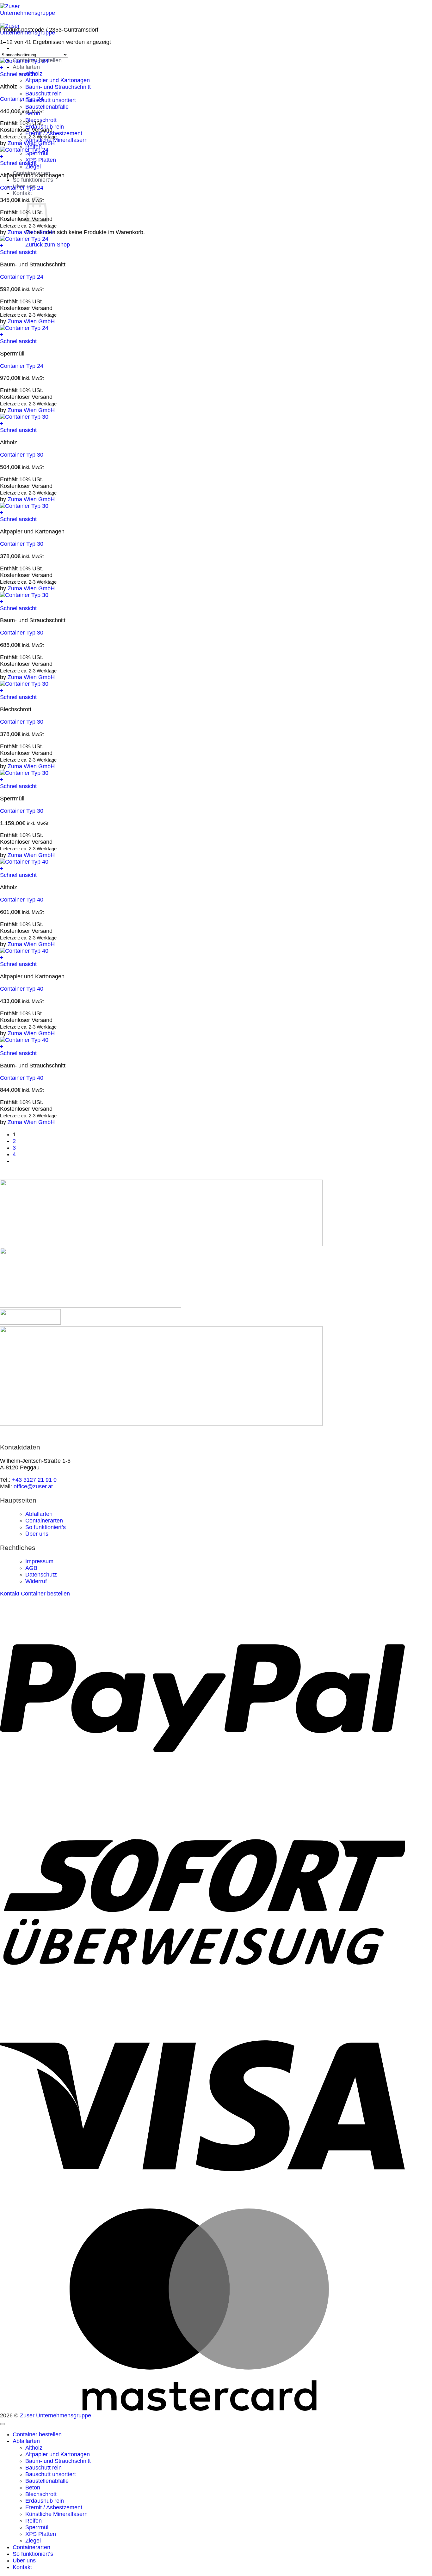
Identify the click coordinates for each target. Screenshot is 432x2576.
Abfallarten (26, 67)
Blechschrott (41, 2494)
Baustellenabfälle (47, 107)
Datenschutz (41, 1575)
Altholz (34, 2448)
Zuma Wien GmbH (31, 143)
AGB (31, 1568)
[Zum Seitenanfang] (3, 2424)
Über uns (37, 1534)
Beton (33, 2488)
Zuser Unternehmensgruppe (56, 2415)
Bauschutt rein (43, 94)
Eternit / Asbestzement (54, 2507)
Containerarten (44, 1521)
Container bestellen (37, 2434)
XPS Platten (41, 160)
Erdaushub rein (45, 2501)
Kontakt (22, 193)
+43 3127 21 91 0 (34, 1480)
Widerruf (36, 1581)
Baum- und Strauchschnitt (58, 87)
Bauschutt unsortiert (51, 100)
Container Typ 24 (22, 99)
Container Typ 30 (22, 455)
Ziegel (33, 2541)
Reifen (34, 2521)
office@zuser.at (33, 1486)
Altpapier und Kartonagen (58, 80)
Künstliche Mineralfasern (56, 2514)
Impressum (39, 1561)
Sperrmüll (37, 2527)
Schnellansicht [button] (18, 74)
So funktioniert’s (33, 180)
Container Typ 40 (22, 900)
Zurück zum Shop (48, 245)
